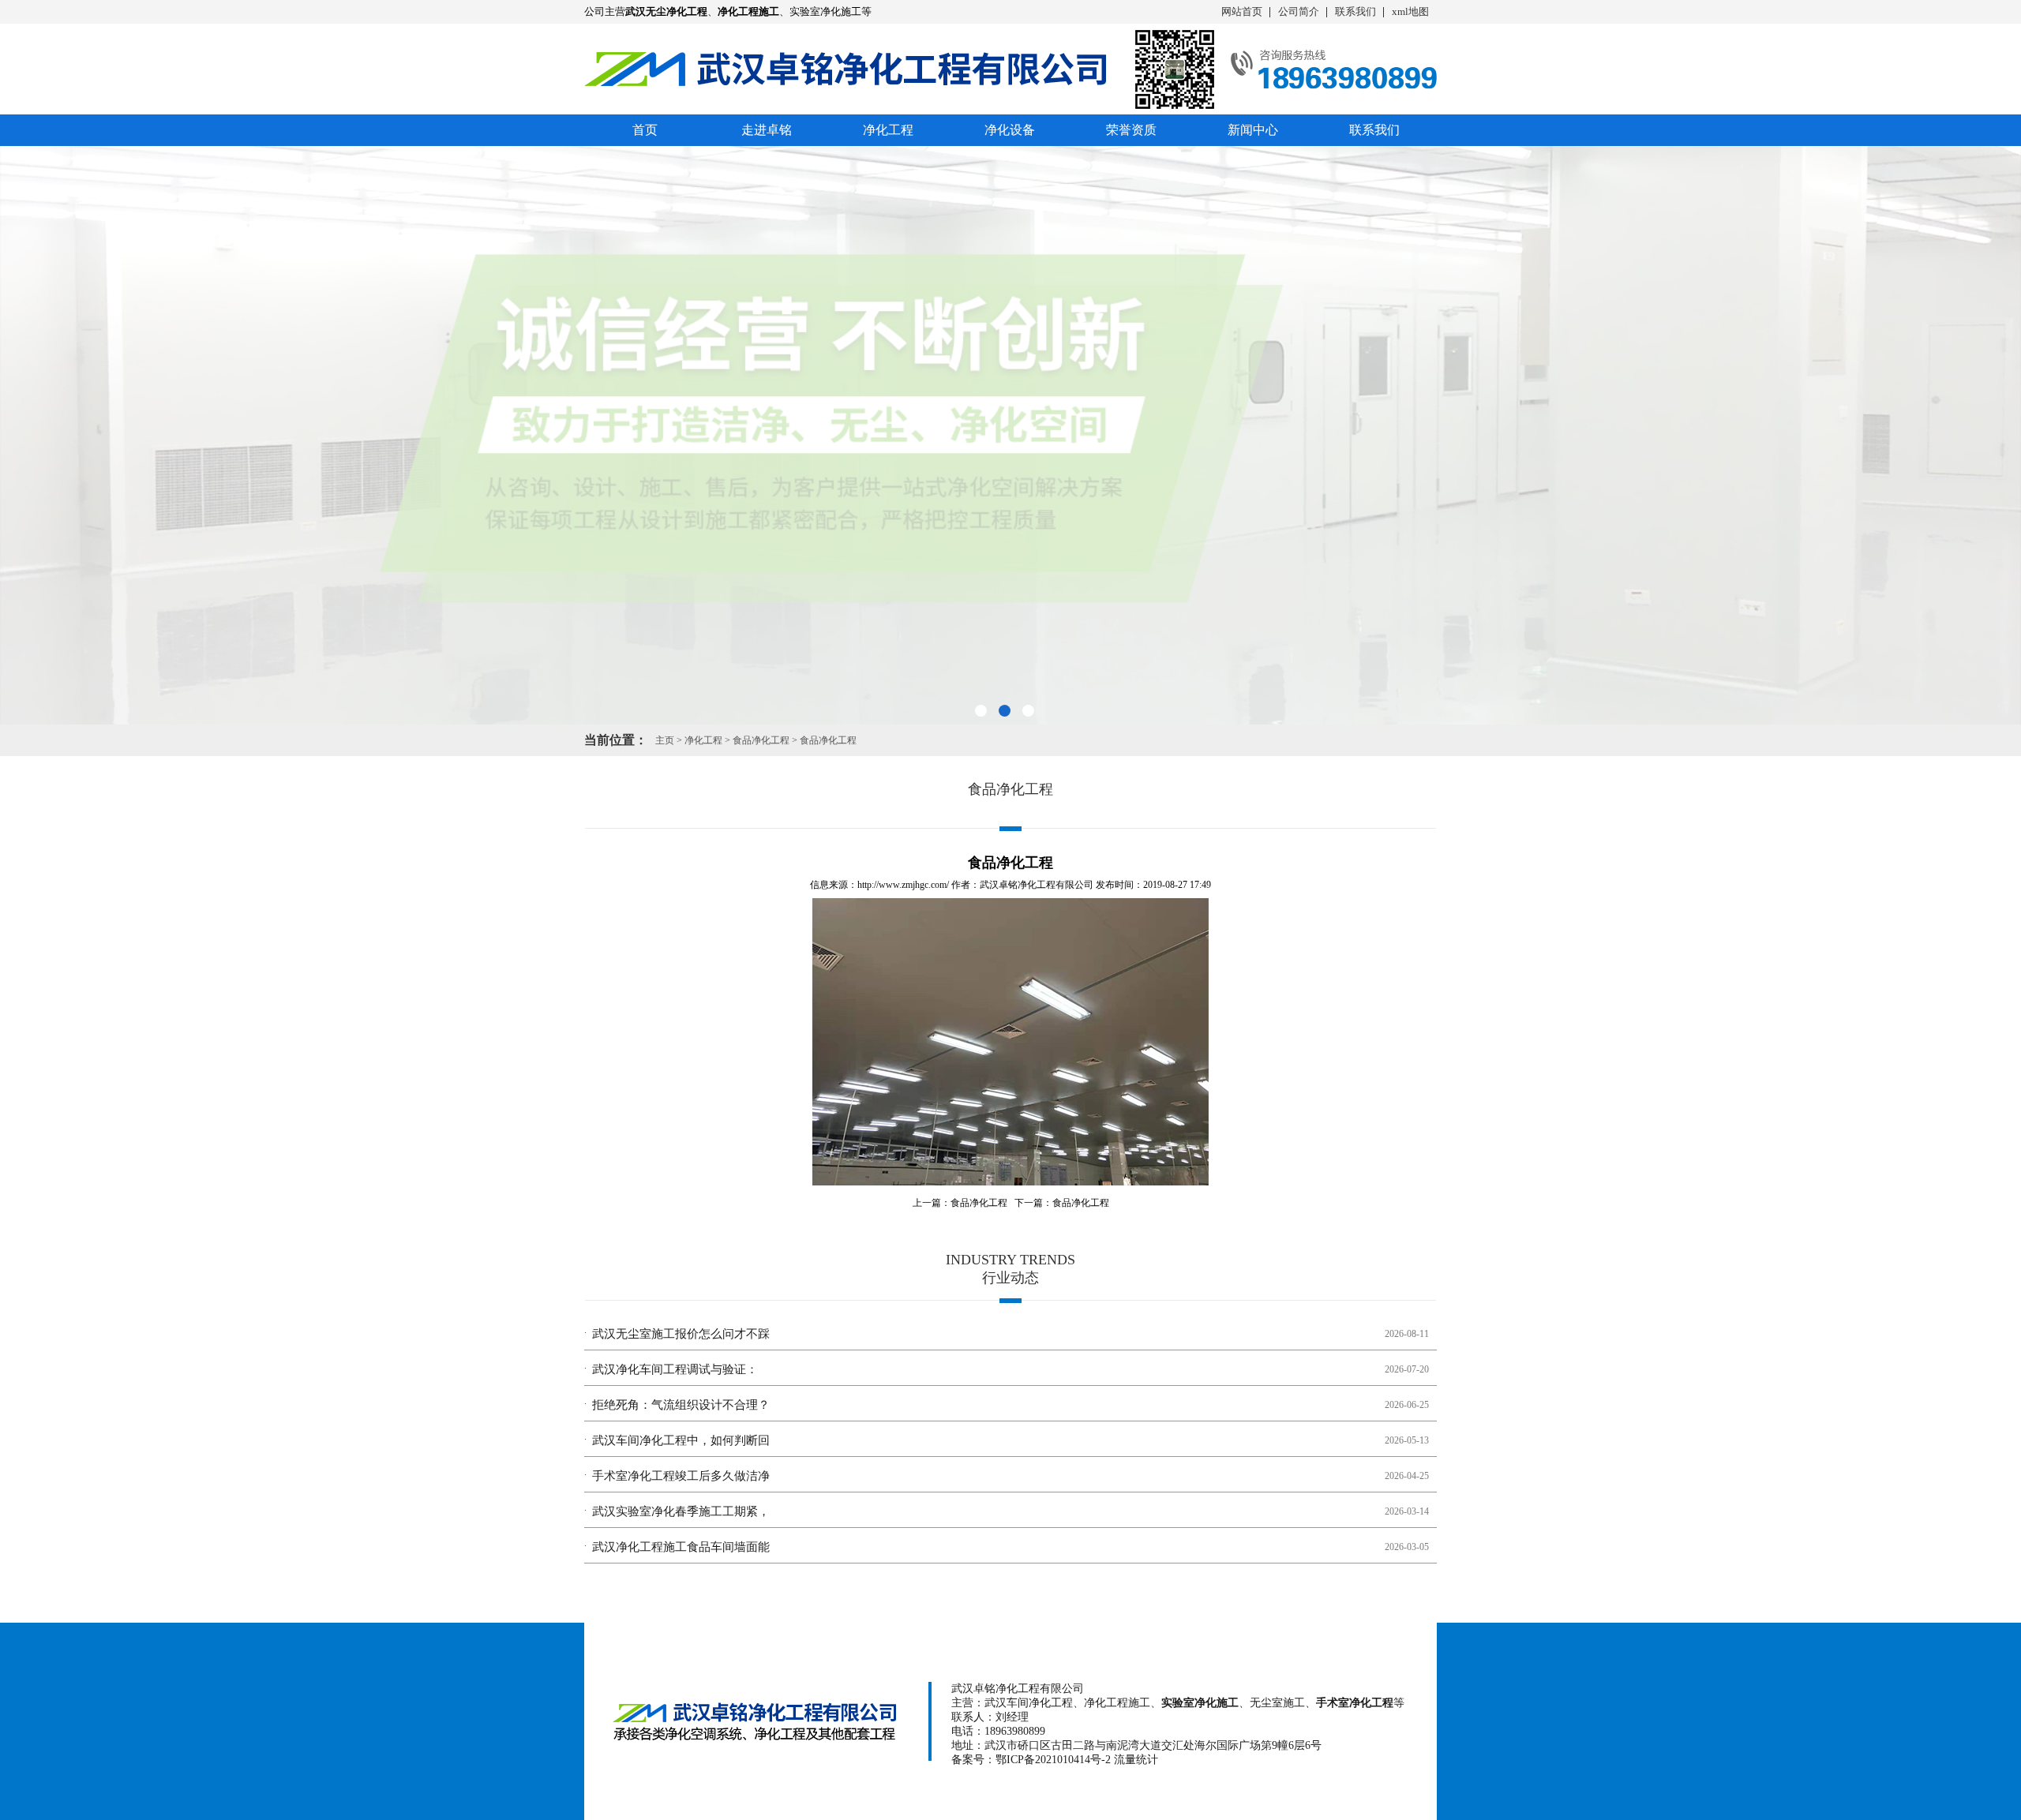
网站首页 (1242, 11)
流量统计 (1136, 1760)
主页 (665, 740)
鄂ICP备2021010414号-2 (1053, 1760)
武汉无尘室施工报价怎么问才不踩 (681, 1334)
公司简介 (1299, 11)
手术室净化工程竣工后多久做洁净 (681, 1476)
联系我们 (1355, 11)
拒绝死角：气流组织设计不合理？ (681, 1405)
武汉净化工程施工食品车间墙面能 (681, 1547)
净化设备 (1010, 130)
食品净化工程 (761, 740)
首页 (645, 130)
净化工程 (888, 130)
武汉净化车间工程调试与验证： (675, 1369)
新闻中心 (1253, 130)
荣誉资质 (1131, 130)
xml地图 (1410, 11)
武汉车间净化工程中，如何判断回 (681, 1440)
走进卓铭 (767, 130)
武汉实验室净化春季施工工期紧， (681, 1511)
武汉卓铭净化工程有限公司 (1037, 885)
